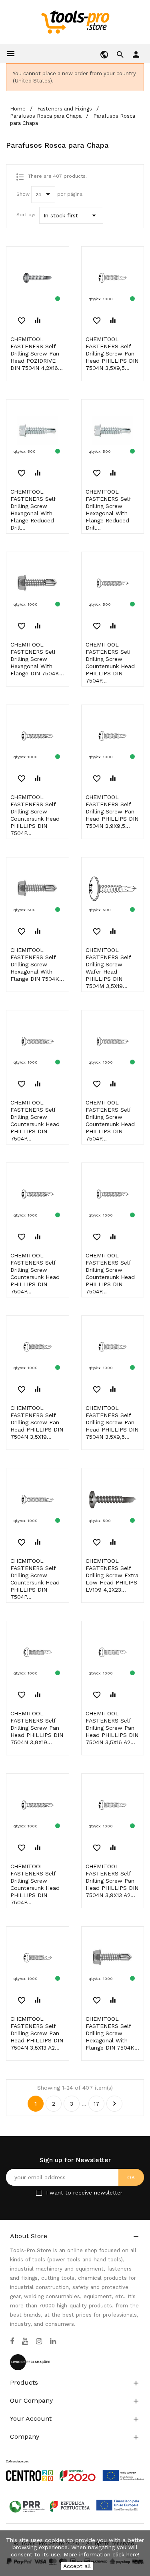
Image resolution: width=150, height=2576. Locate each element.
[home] (75, 22)
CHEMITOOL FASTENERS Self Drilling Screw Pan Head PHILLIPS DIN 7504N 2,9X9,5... (112, 811)
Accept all (77, 2566)
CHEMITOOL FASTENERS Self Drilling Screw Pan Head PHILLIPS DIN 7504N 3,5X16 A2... (112, 1728)
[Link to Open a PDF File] (75, 2463)
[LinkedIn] (53, 2341)
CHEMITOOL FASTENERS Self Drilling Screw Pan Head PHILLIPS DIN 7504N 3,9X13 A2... (112, 1881)
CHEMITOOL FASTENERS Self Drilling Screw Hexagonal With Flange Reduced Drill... (33, 510)
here (132, 2554)
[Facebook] (12, 2341)
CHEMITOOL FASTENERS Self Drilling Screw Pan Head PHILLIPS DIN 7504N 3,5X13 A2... (37, 2033)
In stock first (71, 215)
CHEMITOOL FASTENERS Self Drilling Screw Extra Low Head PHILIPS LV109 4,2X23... (112, 1575)
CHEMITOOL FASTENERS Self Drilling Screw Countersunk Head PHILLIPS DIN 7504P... (110, 663)
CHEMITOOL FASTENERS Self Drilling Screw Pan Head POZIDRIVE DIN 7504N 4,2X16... (37, 353)
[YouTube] (25, 2341)
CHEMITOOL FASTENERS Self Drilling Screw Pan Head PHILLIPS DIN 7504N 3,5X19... (37, 1422)
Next (114, 2104)
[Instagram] (39, 2341)
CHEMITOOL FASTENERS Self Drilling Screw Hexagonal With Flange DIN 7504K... (37, 659)
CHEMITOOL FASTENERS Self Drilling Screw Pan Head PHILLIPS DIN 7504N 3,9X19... (37, 1728)
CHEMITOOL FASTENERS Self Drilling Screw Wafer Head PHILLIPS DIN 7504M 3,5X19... (108, 968)
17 (96, 2104)
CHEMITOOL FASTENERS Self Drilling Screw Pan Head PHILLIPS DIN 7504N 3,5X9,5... (112, 353)
